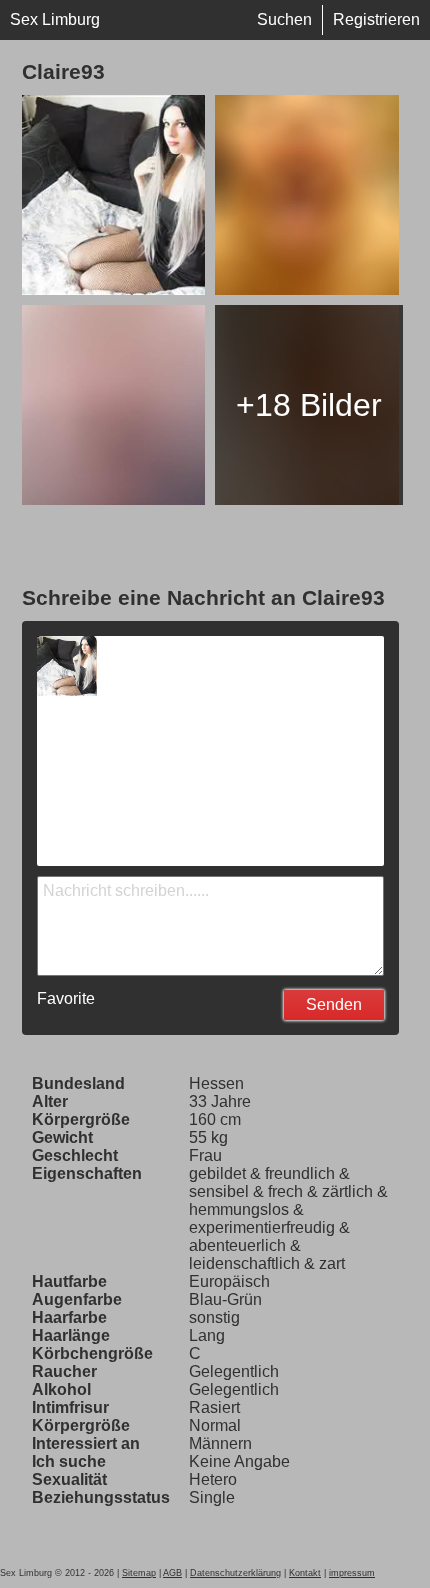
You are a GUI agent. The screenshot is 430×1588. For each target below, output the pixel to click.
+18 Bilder (309, 405)
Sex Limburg (55, 19)
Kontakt (305, 1573)
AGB (172, 1573)
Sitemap (139, 1573)
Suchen (284, 19)
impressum (352, 1573)
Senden (334, 1004)
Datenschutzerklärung (235, 1573)
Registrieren (376, 19)
